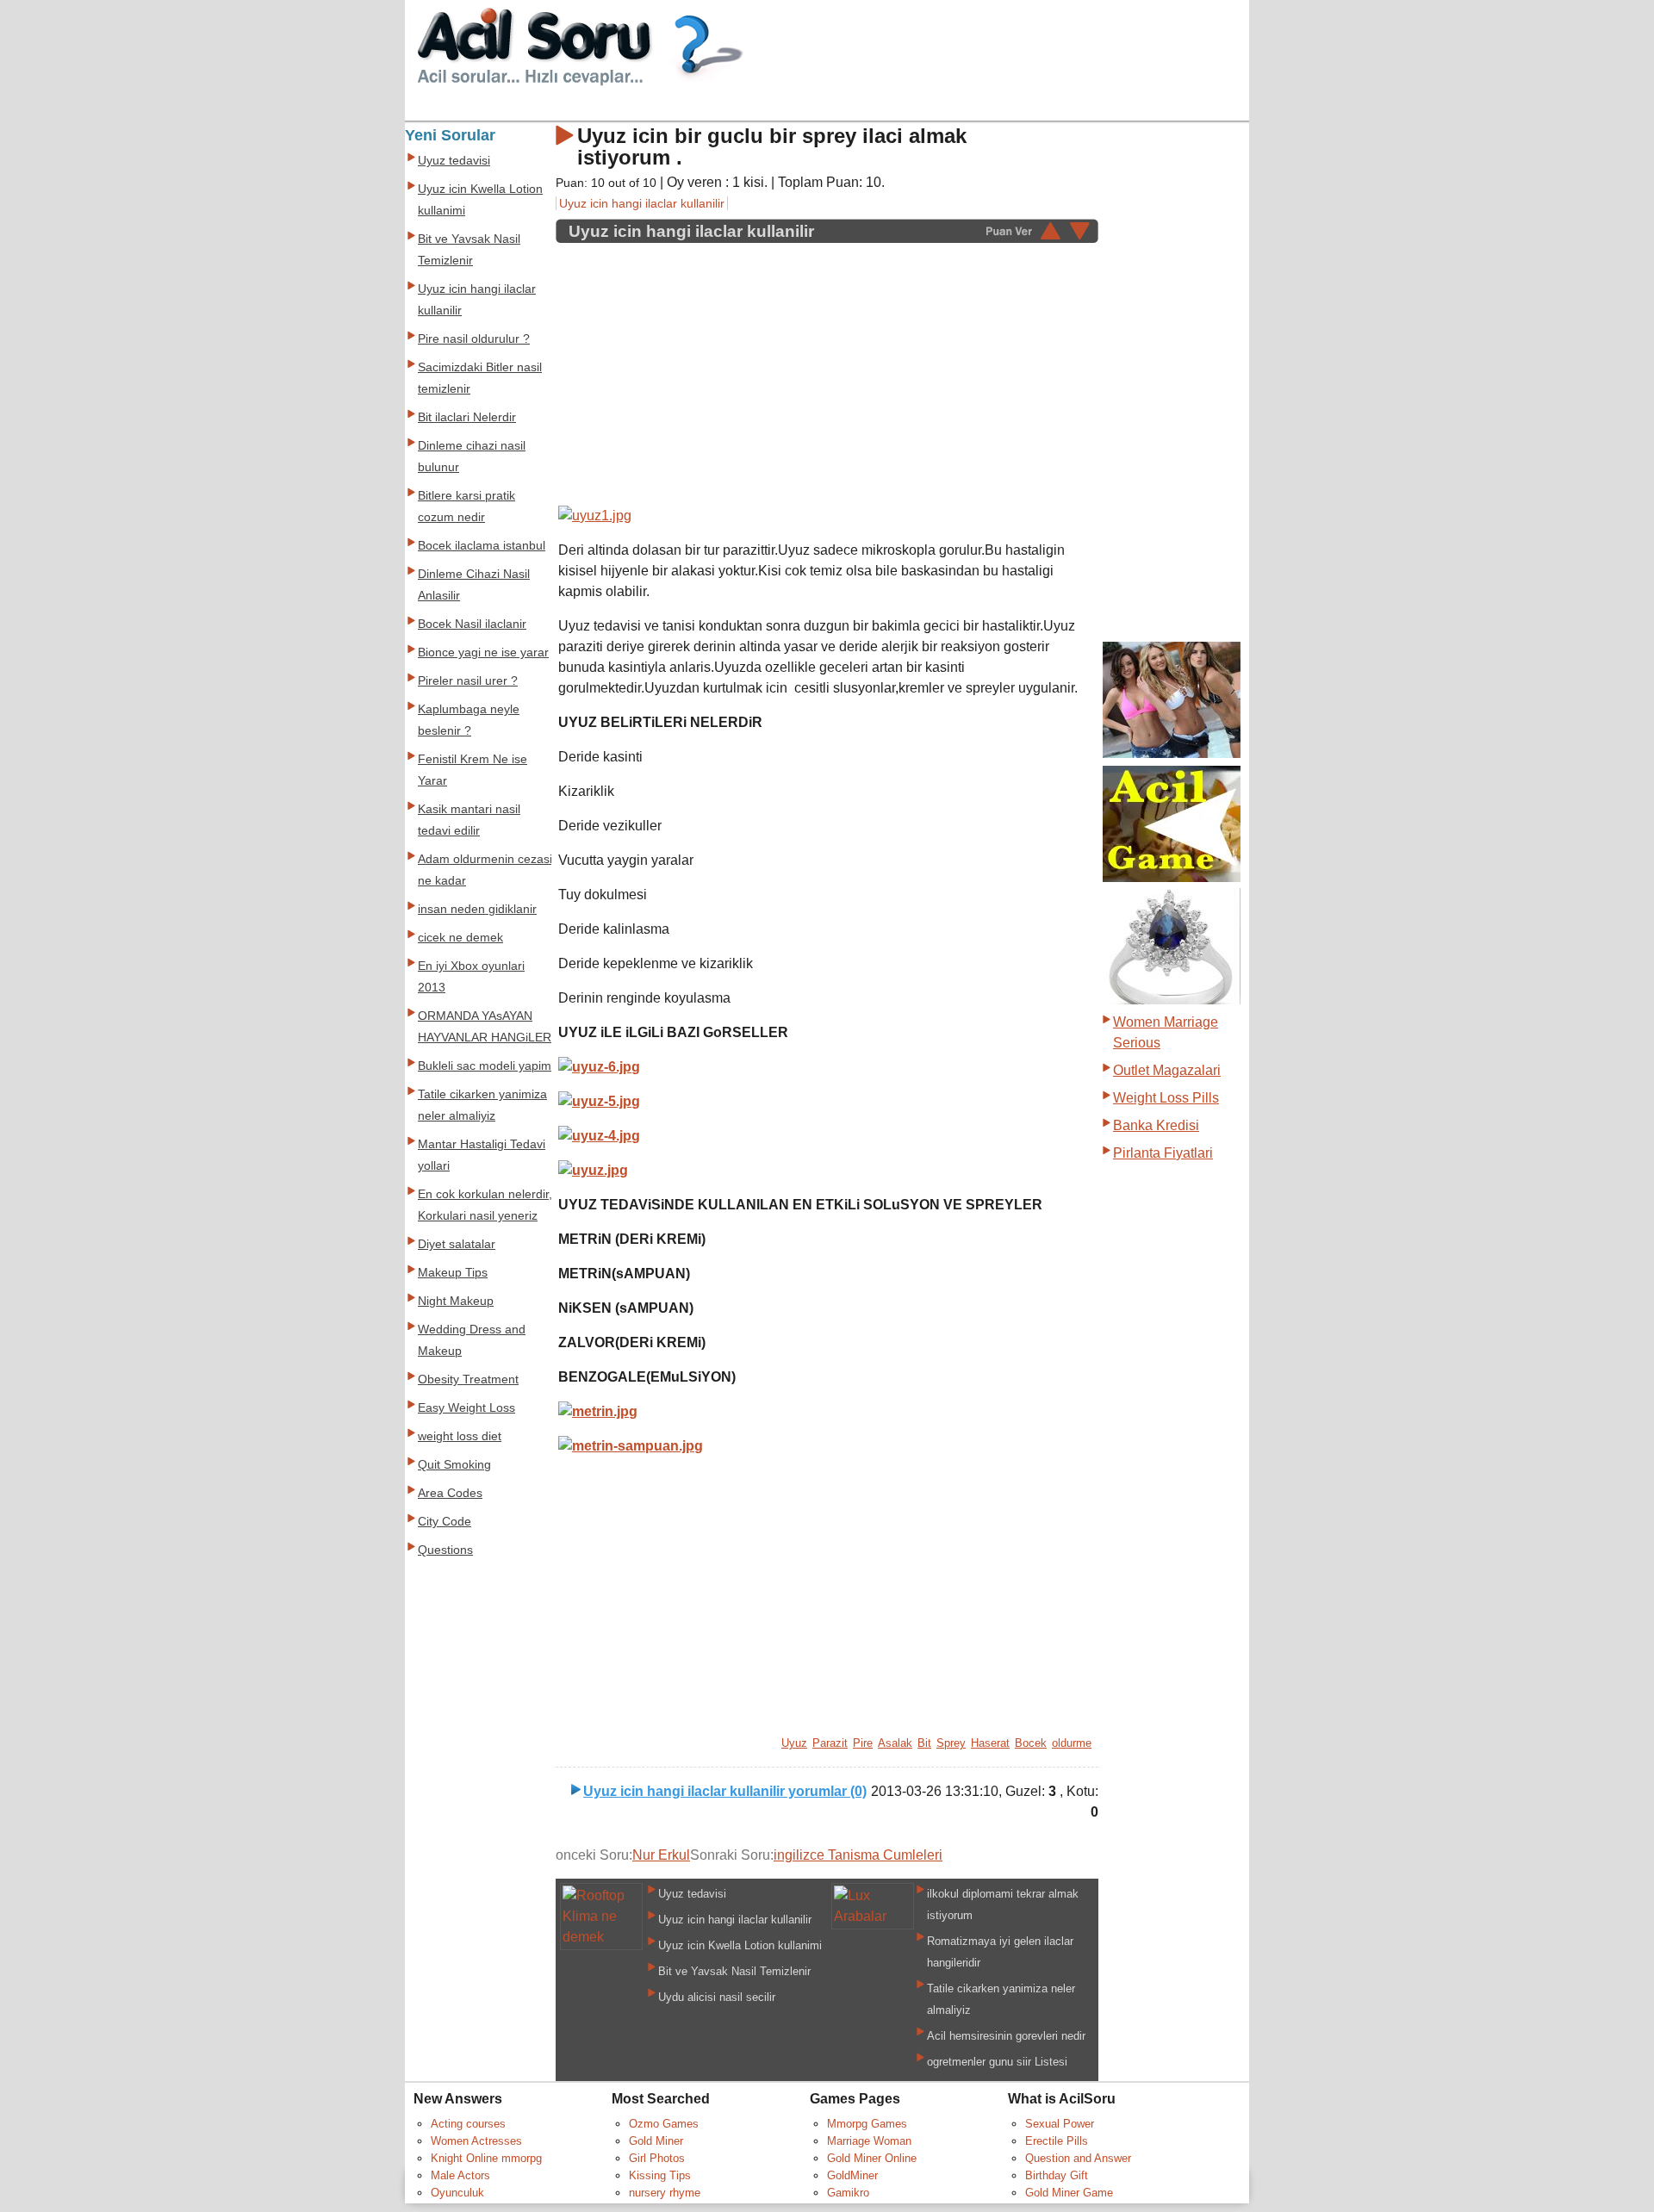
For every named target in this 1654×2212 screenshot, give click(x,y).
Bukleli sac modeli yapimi (486, 1066)
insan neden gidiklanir (477, 909)
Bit (924, 1743)
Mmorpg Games (867, 2124)
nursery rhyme (665, 2193)
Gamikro (848, 2193)
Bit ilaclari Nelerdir (467, 417)
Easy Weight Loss (466, 1408)
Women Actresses (476, 2141)
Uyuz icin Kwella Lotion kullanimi (740, 1945)
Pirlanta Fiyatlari (1163, 1153)
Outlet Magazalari (1167, 1070)
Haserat (990, 1743)
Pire (863, 1743)
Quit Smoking (454, 1465)
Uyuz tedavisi (692, 1894)
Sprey (951, 1743)
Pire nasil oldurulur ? (474, 339)
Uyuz (794, 1743)
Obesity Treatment (468, 1379)
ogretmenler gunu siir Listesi (997, 2062)
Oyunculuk (457, 2193)
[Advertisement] (703, 365)
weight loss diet (460, 1436)
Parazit (830, 1743)
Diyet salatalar (457, 1244)
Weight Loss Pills (1166, 1098)
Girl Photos (657, 2158)
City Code (445, 1522)
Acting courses (468, 2124)
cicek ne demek (460, 938)
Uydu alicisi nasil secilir (717, 1997)
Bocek (1031, 1743)
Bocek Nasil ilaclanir (472, 624)
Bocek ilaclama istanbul (482, 546)
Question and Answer (1078, 2158)
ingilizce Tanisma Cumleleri (858, 1855)
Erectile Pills (1057, 2141)
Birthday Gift (1057, 2175)
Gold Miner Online (872, 2158)
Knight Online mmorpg (486, 2158)
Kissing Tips (660, 2175)
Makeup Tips (453, 1273)
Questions (445, 1550)
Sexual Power (1060, 2124)
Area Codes (450, 1493)
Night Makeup (456, 1301)
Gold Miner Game (1069, 2193)
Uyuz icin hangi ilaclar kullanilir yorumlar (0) (725, 1791)
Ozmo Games (664, 2124)
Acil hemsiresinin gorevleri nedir (1006, 2036)
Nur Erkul (661, 1855)
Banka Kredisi (1156, 1125)
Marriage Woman (869, 2141)
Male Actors (460, 2175)
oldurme (1072, 1743)
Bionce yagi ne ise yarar (483, 652)
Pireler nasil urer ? (468, 681)
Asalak (895, 1743)
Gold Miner (656, 2141)
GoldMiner (852, 2175)
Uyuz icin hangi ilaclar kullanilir (642, 203)
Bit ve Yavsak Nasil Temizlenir (734, 1971)
